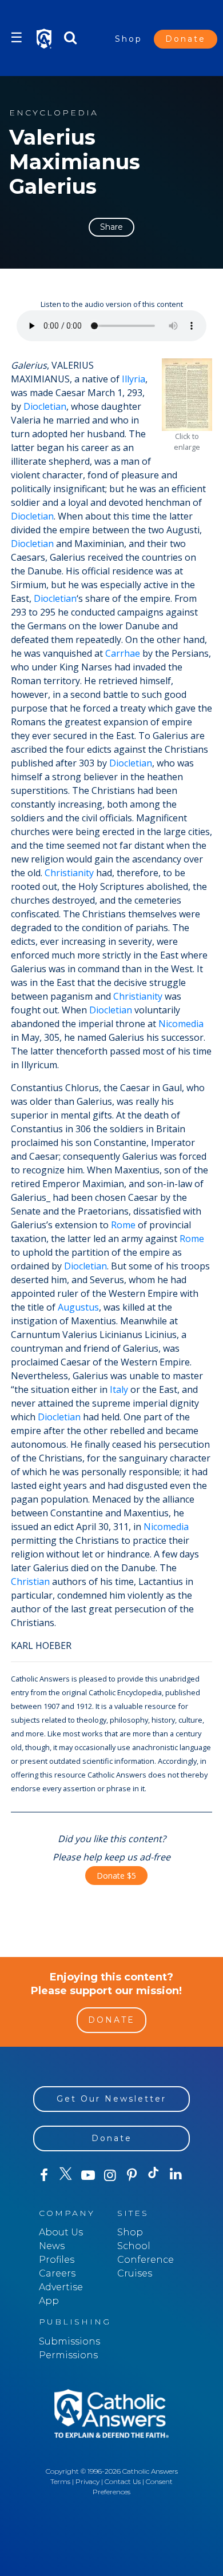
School (134, 2246)
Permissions (68, 2355)
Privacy (87, 2481)
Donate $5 (116, 1876)
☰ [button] (17, 37)
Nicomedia (181, 1024)
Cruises (135, 2273)
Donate (186, 39)
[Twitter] (66, 2175)
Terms (60, 2481)
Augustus (78, 1307)
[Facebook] (44, 2175)
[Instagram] (110, 2175)
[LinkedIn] (176, 2175)
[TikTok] (154, 2175)
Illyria (134, 379)
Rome (123, 1225)
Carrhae (123, 653)
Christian (30, 1581)
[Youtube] (88, 2175)
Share (111, 227)
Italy (119, 1389)
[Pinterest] (132, 2175)
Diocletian (45, 406)
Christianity (69, 873)
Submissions (69, 2341)
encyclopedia (54, 113)
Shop (129, 39)
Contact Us (123, 2481)
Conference (146, 2260)
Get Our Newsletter (111, 2099)
